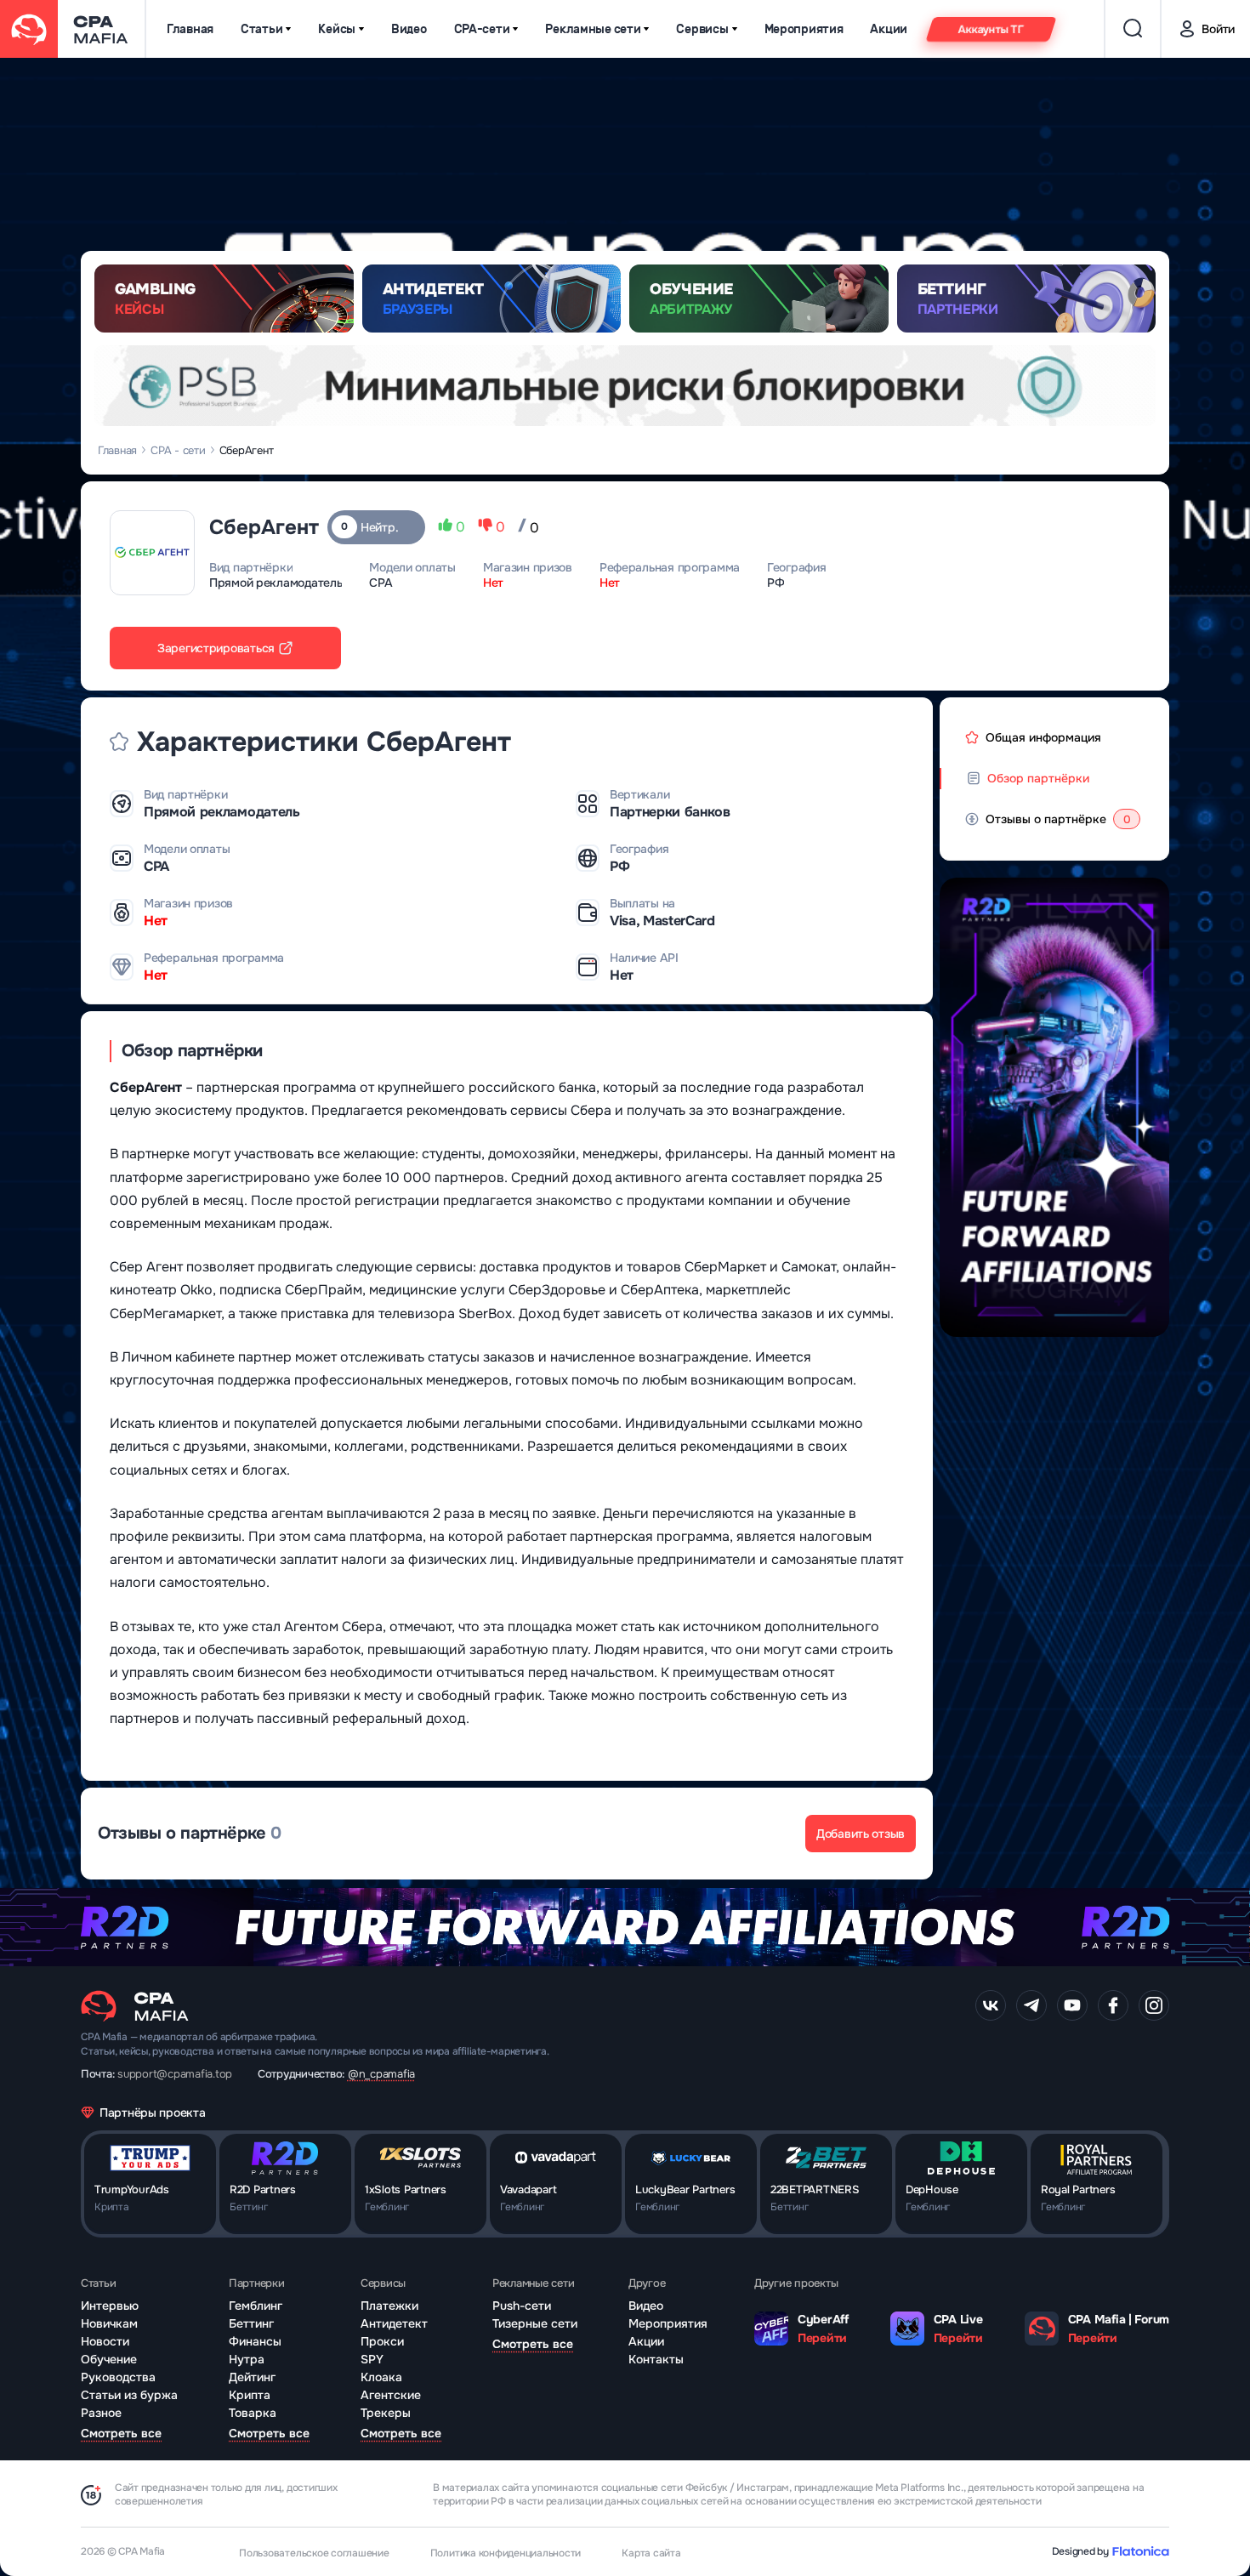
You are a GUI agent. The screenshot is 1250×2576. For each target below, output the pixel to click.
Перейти (822, 2338)
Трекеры (386, 2413)
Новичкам (109, 2323)
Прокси (382, 2341)
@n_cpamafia (381, 2074)
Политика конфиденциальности (506, 2553)
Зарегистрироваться (216, 648)
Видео (409, 29)
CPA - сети (178, 450)
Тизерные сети (535, 2323)
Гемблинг (256, 2306)
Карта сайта (651, 2553)
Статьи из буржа (129, 2395)
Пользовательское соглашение (314, 2553)
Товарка (253, 2413)
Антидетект (394, 2323)
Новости (105, 2341)
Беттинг (251, 2323)
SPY (372, 2359)
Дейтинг (252, 2377)
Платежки (389, 2306)
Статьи (261, 29)
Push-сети (522, 2306)
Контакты (656, 2359)
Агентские (391, 2395)
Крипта (250, 2395)
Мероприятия (804, 29)
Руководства (118, 2377)
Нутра (247, 2359)
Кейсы (337, 29)
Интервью (110, 2306)
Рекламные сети (593, 29)
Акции (889, 29)
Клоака (381, 2377)
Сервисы (702, 29)
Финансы (255, 2341)
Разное (101, 2413)
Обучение (109, 2359)
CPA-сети (482, 29)
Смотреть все (121, 2433)
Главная (190, 29)
